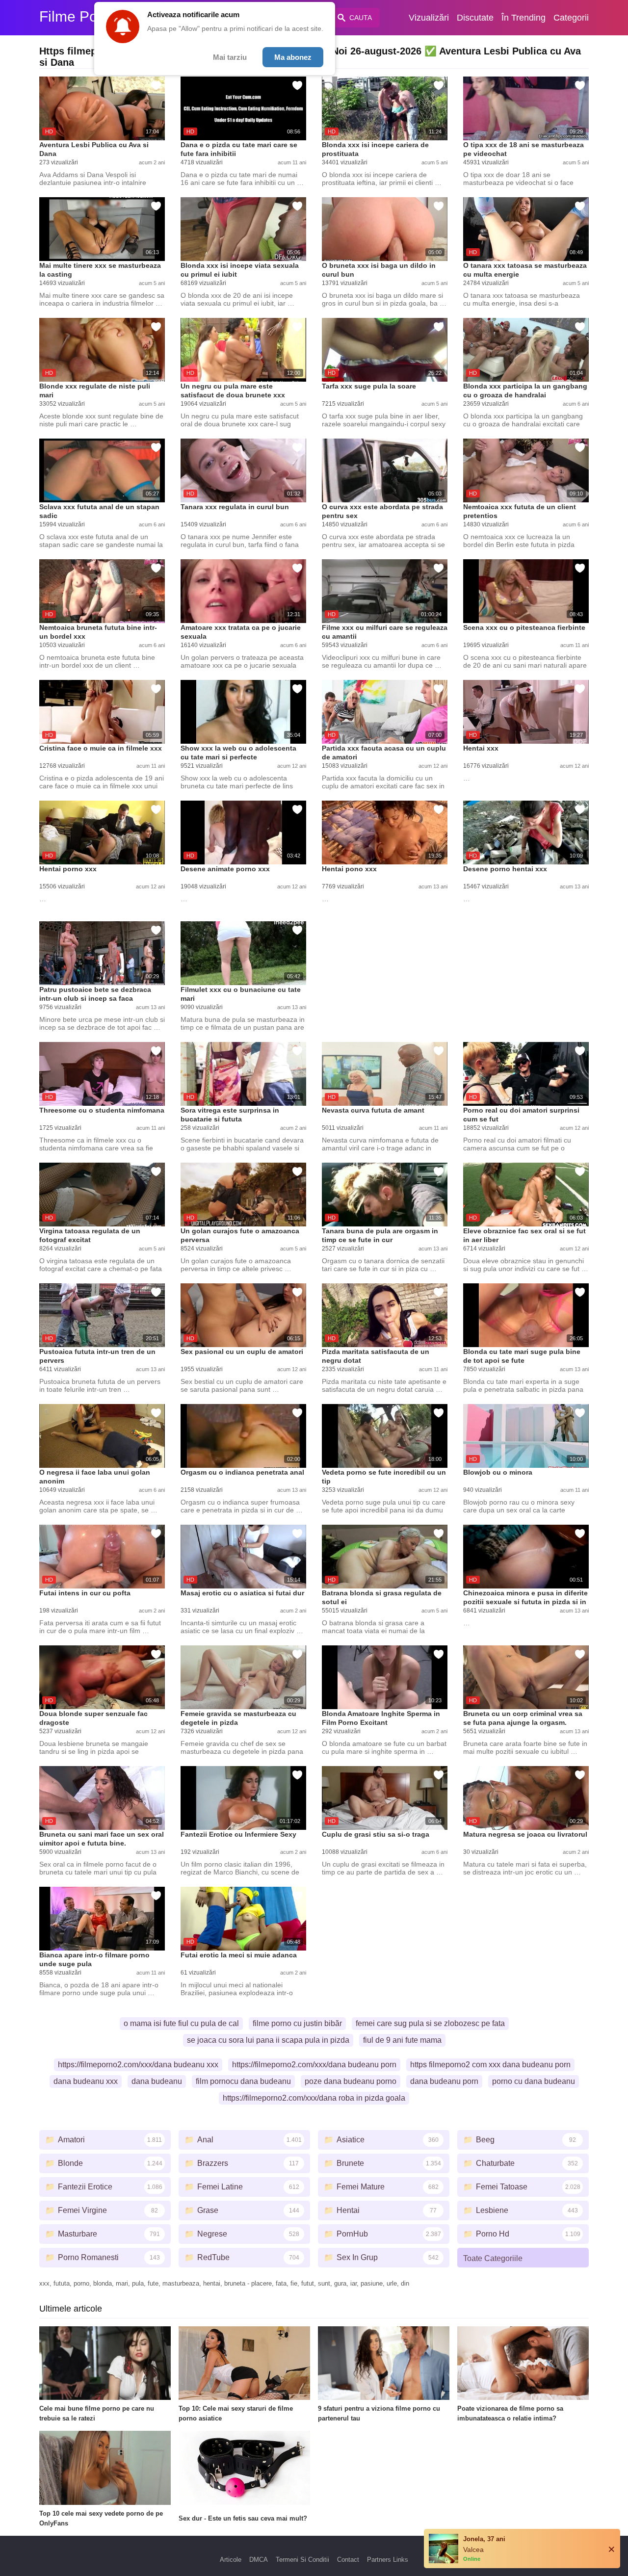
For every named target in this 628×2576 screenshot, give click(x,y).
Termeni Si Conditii (302, 2560)
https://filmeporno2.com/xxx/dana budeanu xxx (138, 2065)
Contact (348, 2560)
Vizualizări (429, 18)
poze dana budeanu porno (351, 2081)
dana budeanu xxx (86, 2081)
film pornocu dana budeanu (243, 2081)
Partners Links (388, 2560)
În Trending (523, 18)
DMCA (259, 2560)
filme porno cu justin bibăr (297, 2023)
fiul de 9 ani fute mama (402, 2040)
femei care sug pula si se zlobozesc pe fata (430, 2023)
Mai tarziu (230, 57)
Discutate (475, 18)
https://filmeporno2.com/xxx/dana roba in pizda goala (314, 2098)
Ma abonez (293, 57)
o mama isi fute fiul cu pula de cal (181, 2023)
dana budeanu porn (444, 2081)
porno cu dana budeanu (534, 2081)
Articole (231, 2560)
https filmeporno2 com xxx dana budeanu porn (490, 2065)
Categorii (571, 18)
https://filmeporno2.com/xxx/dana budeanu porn (314, 2065)
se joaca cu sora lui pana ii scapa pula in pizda (268, 2040)
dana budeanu (157, 2081)
